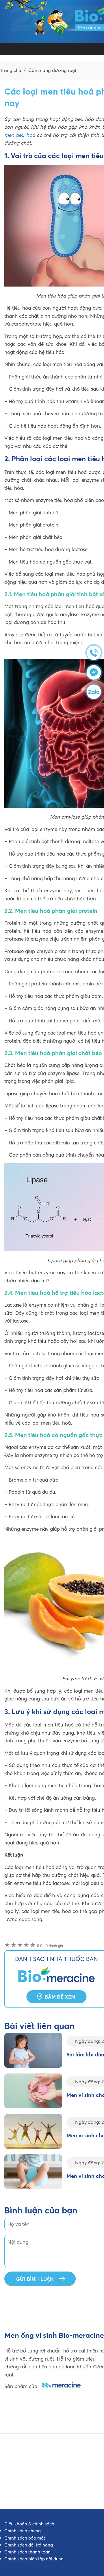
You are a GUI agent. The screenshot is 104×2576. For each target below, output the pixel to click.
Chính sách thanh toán (27, 2552)
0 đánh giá (50, 1946)
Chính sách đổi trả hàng (29, 2545)
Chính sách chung (23, 2531)
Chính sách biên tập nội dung (34, 2559)
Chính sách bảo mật (25, 2538)
